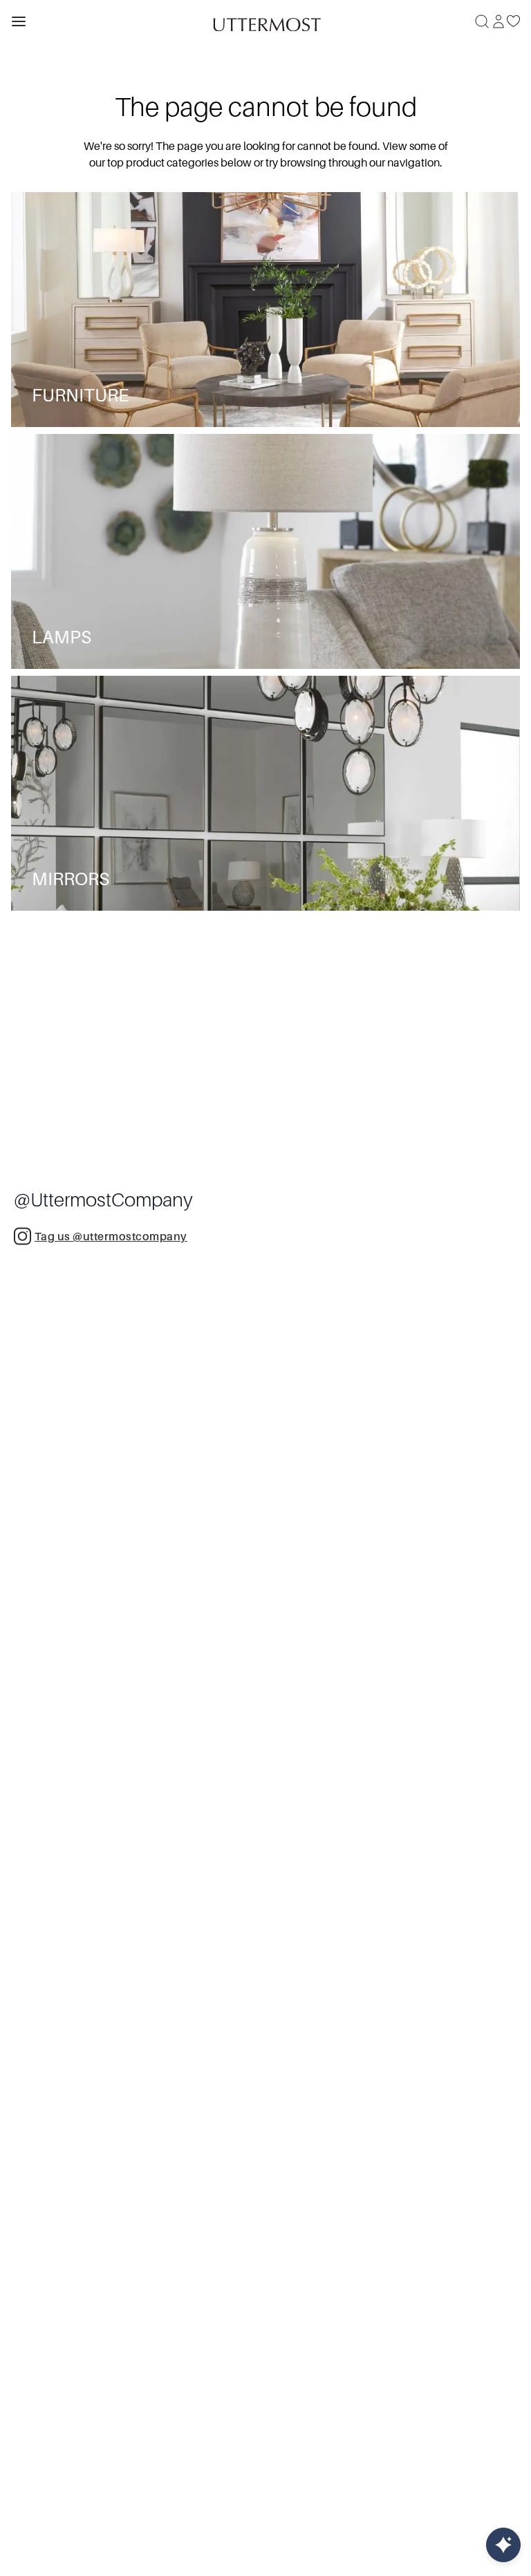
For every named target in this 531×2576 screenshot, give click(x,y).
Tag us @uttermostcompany (111, 1237)
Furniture (80, 396)
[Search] (482, 21)
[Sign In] (499, 21)
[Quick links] (503, 2545)
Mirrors (71, 879)
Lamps (62, 637)
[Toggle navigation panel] (19, 21)
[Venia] (265, 21)
